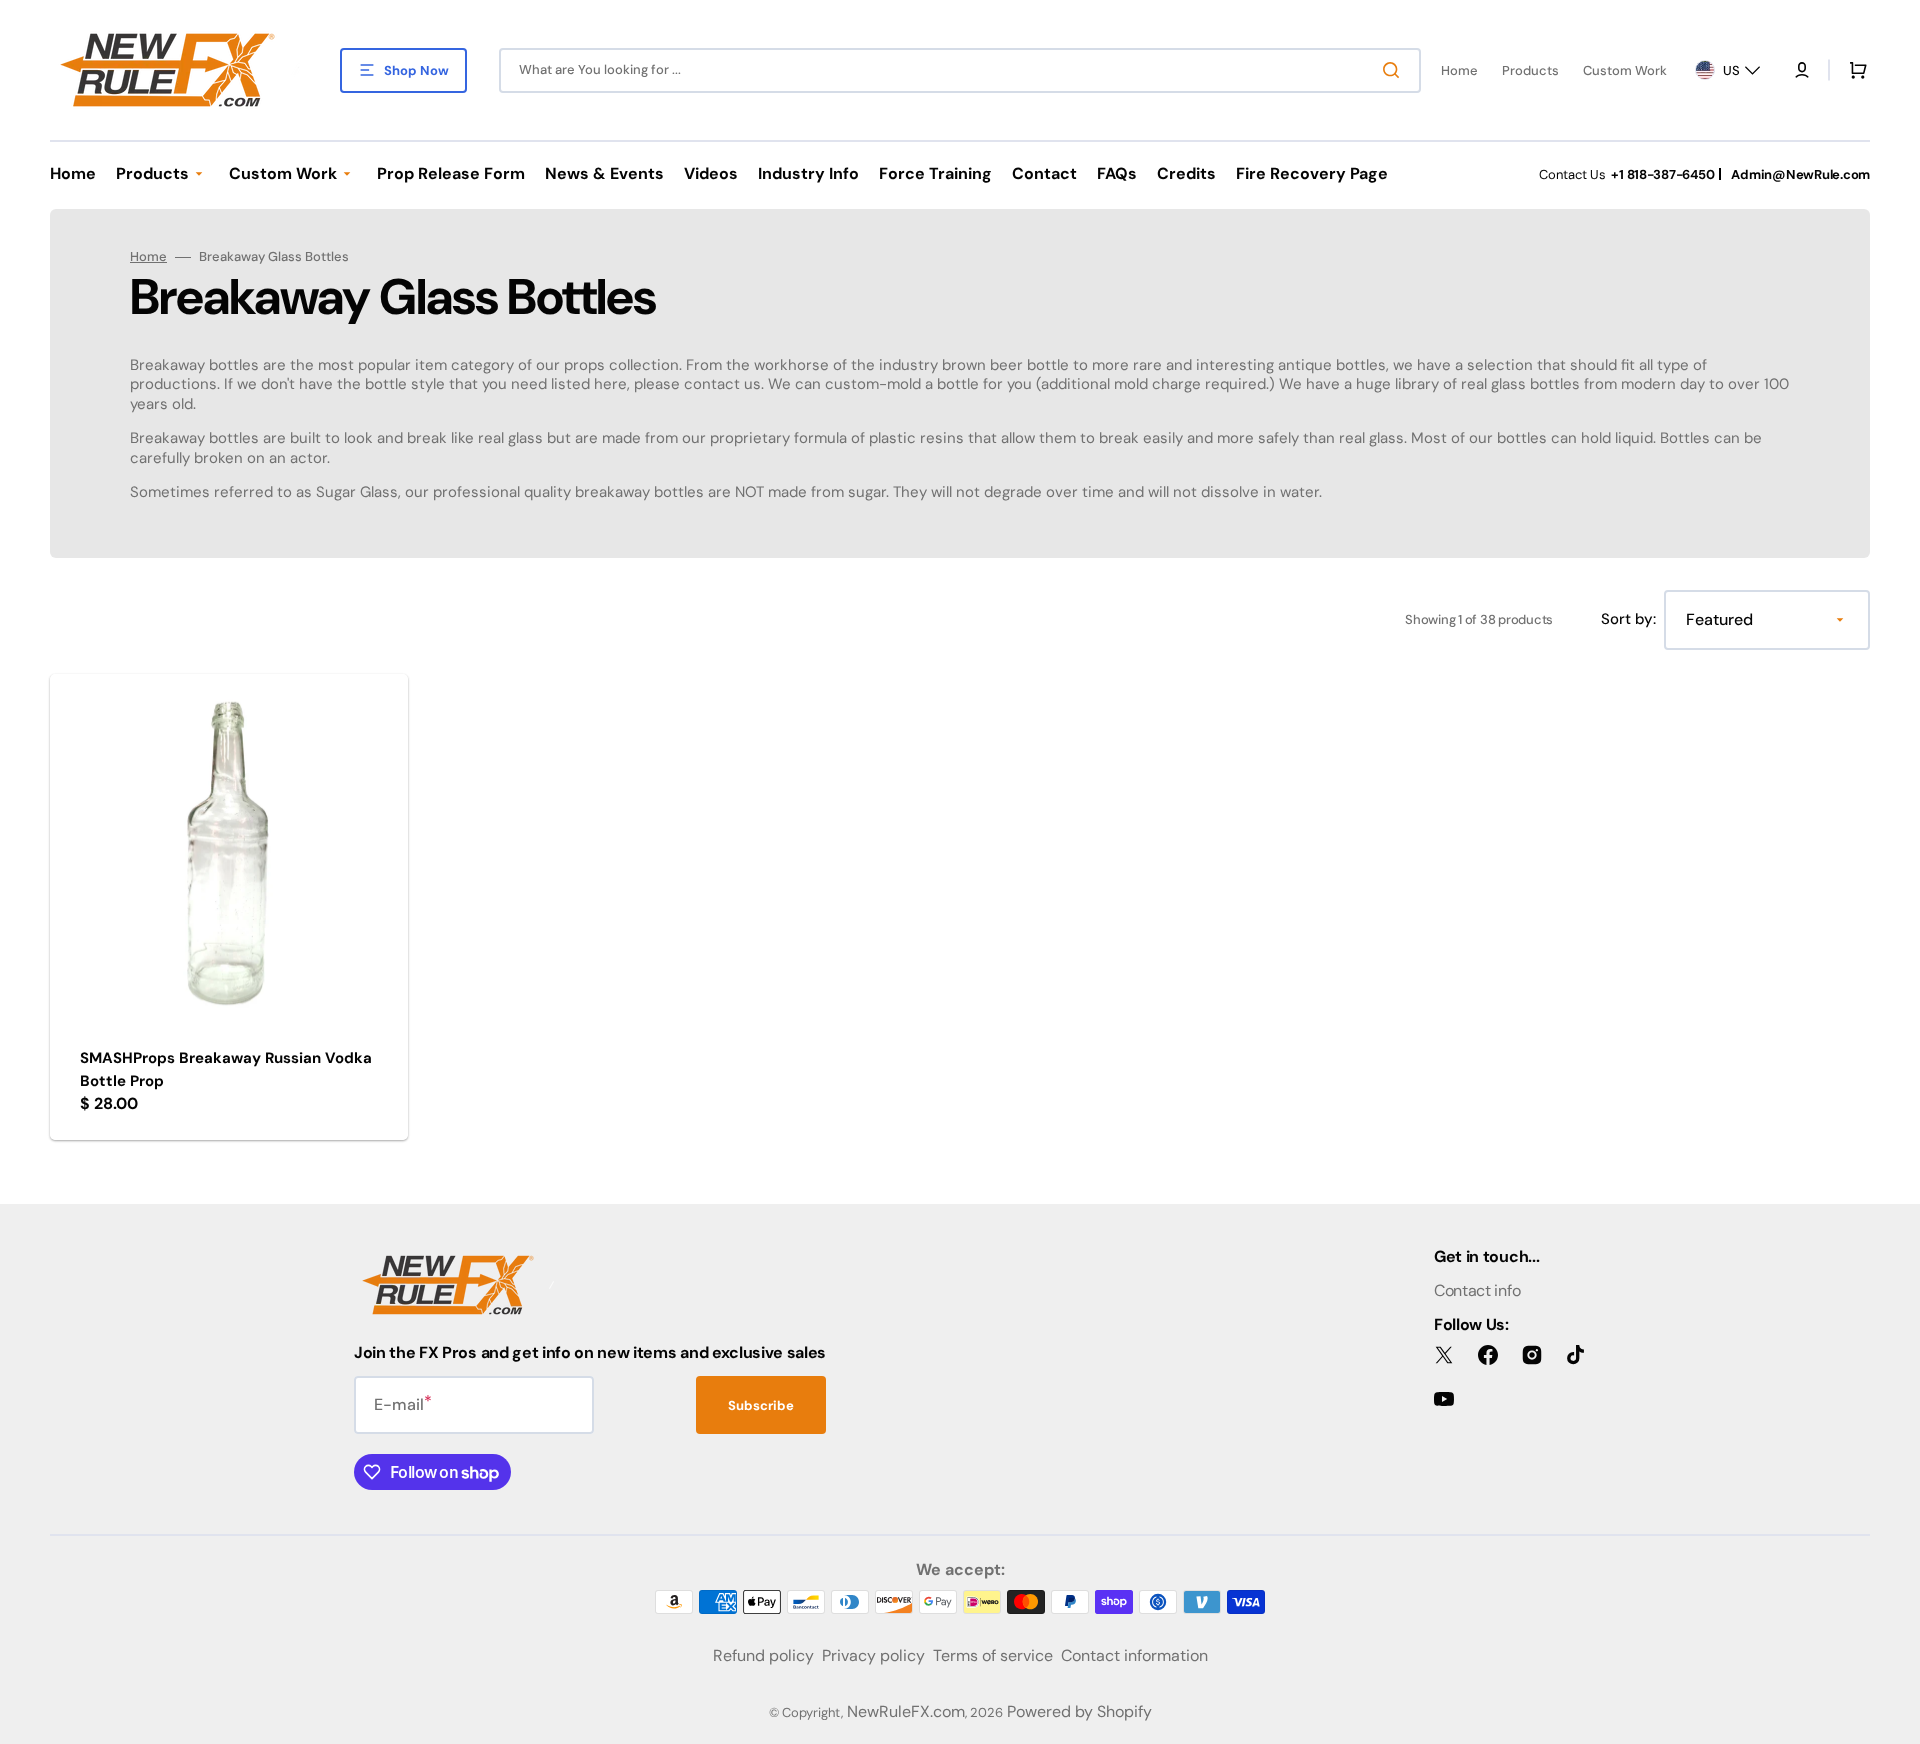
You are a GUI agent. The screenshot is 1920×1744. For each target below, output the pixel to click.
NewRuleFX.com (906, 1711)
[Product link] (229, 907)
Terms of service (993, 1655)
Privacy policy (873, 1655)
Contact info (1477, 1290)
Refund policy (763, 1655)
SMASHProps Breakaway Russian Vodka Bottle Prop (226, 1069)
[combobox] (960, 70)
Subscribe (761, 1405)
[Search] (1395, 70)
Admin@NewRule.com (1800, 174)
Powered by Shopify (1079, 1711)
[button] (1802, 70)
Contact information (1134, 1655)
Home (148, 257)
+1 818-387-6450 (1662, 174)
